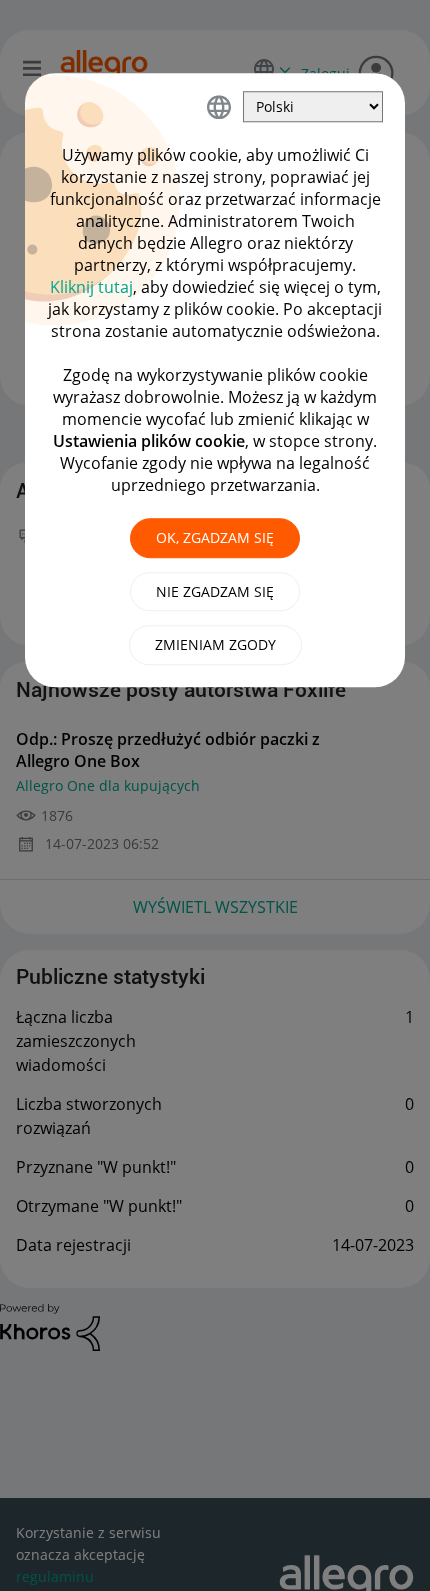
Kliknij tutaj (91, 287)
